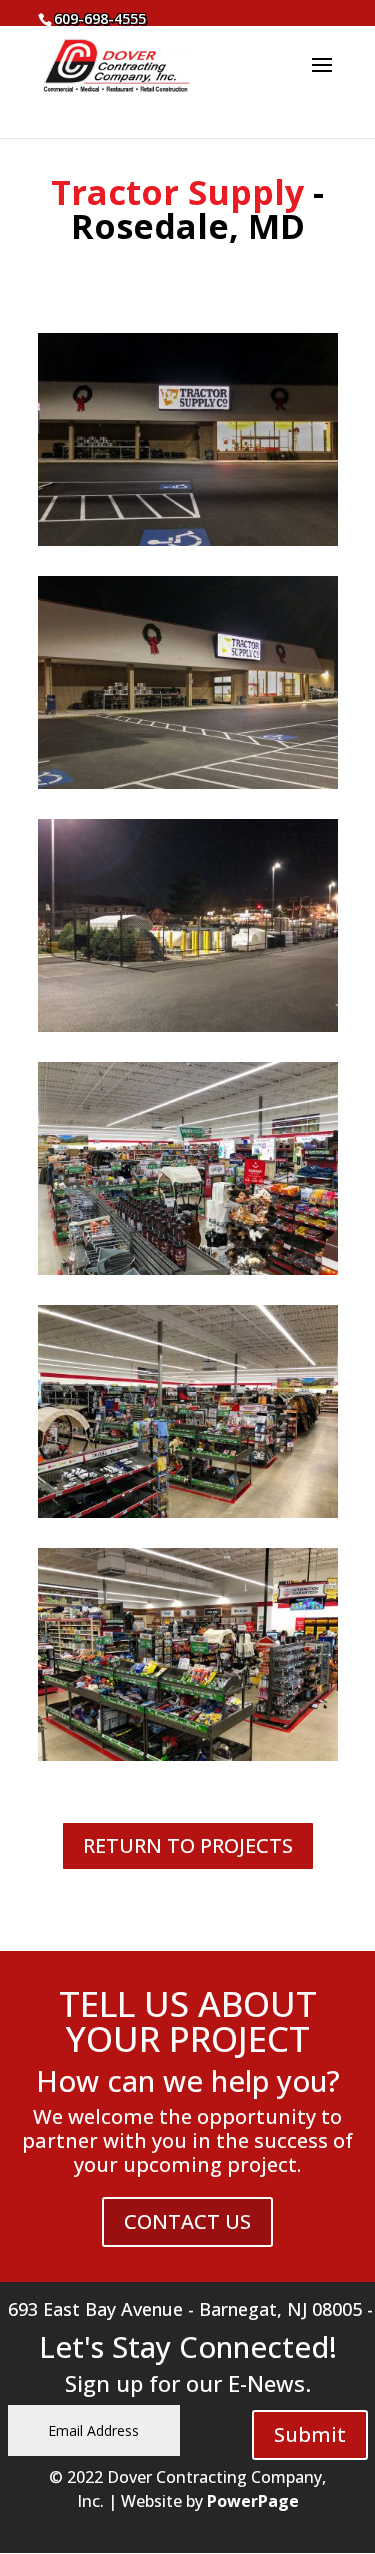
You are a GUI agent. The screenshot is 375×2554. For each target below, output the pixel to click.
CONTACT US (187, 2221)
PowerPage (253, 2501)
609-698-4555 (100, 18)
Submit (310, 2434)
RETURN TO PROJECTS (188, 1845)
